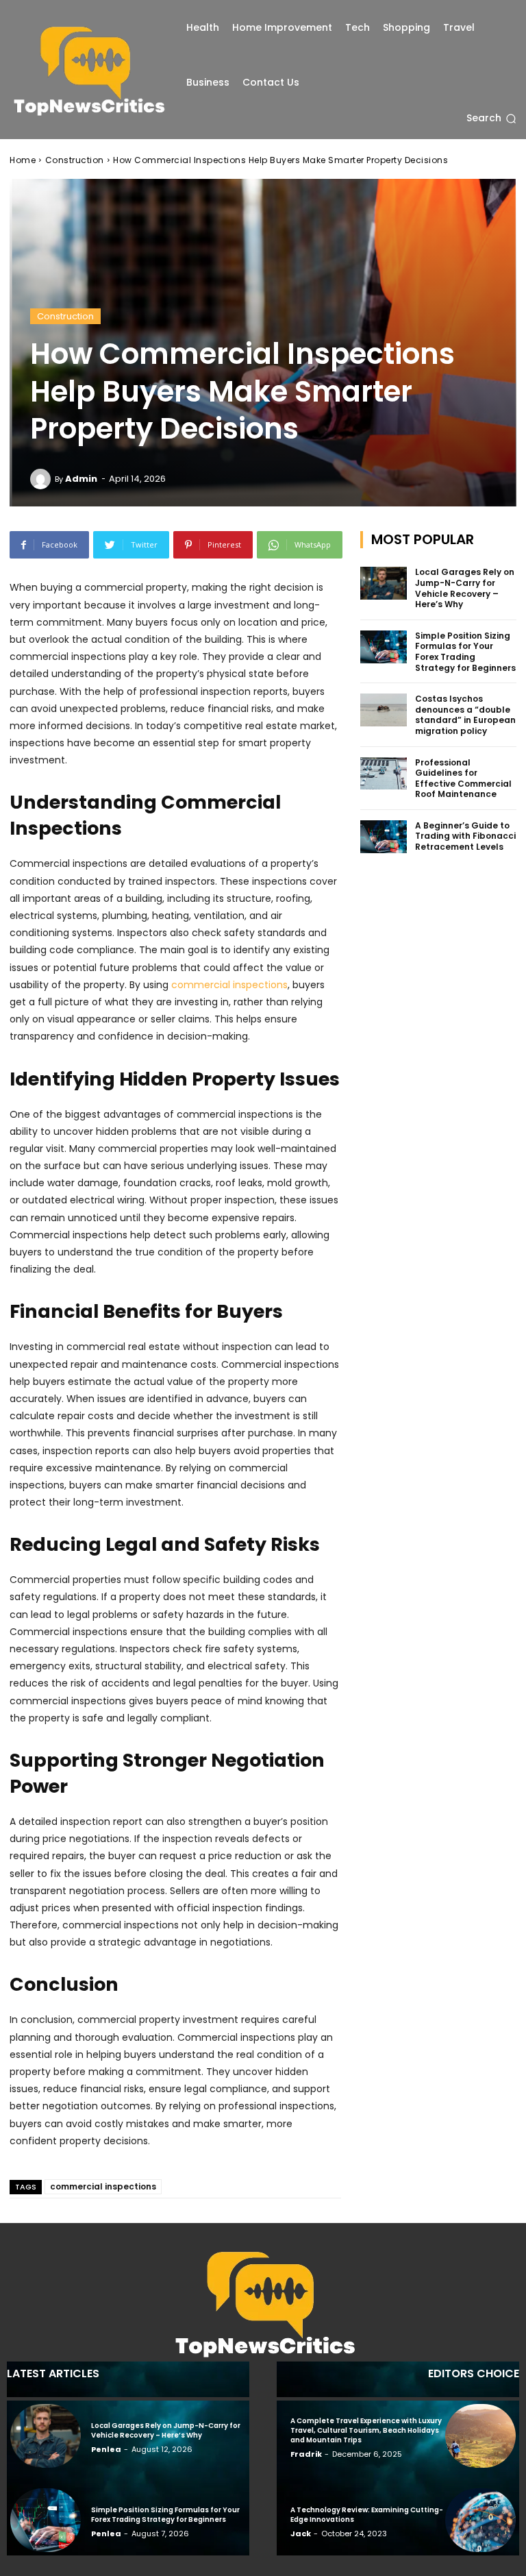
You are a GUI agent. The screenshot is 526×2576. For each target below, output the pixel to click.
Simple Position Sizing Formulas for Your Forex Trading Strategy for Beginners (465, 652)
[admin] (42, 479)
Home (23, 160)
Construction (75, 160)
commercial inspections (103, 2186)
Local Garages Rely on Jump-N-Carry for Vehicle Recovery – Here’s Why (465, 588)
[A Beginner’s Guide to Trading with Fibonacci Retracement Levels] (384, 837)
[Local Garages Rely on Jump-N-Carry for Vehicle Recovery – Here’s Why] (384, 583)
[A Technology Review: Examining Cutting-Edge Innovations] (480, 2520)
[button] (491, 119)
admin (81, 479)
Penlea (106, 2449)
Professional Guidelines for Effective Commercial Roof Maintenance (463, 778)
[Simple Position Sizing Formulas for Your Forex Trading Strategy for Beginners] (384, 647)
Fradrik (306, 2454)
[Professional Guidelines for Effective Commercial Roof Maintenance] (384, 774)
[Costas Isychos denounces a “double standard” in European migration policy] (384, 710)
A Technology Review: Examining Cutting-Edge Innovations (367, 2515)
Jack (301, 2534)
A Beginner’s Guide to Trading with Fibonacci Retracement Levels (465, 836)
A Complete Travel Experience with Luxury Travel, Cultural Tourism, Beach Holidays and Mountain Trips (366, 2430)
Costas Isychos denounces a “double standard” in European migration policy (465, 715)
